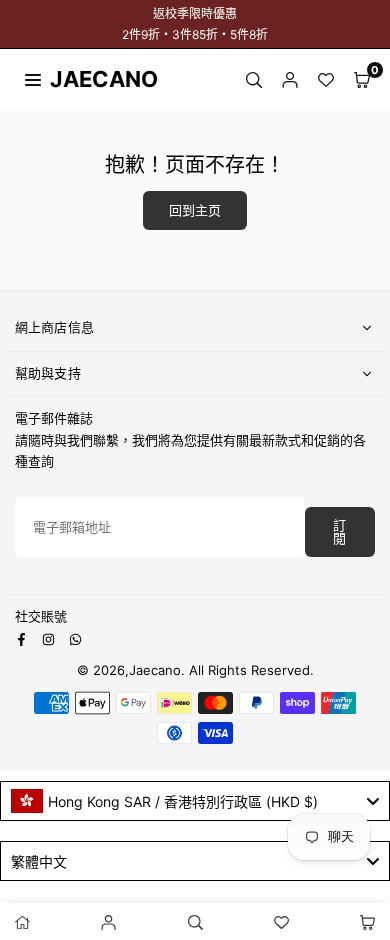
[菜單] (33, 78)
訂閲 (339, 532)
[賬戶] (290, 78)
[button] (362, 78)
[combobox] (195, 801)
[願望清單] (326, 78)
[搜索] (254, 78)
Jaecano (85, 79)
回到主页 (195, 210)
